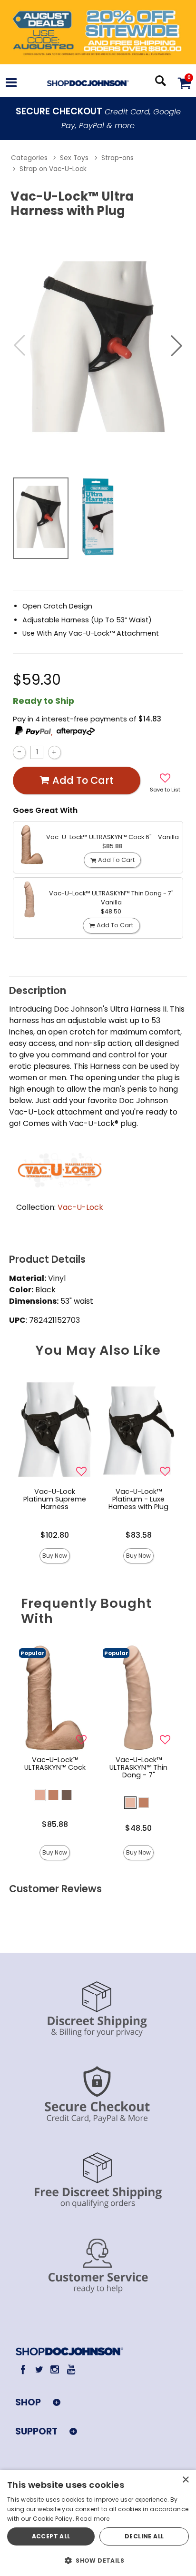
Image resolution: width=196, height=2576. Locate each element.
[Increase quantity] (54, 752)
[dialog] (98, 2523)
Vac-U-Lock (80, 1207)
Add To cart (83, 780)
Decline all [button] (144, 2536)
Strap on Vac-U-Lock (53, 169)
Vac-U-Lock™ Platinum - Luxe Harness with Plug (138, 1499)
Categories (29, 158)
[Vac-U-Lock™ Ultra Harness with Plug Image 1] (98, 346)
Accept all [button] (51, 2536)
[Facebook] (23, 2369)
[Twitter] (39, 2369)
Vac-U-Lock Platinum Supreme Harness (55, 1499)
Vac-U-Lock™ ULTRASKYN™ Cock (55, 1764)
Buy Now (55, 1556)
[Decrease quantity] (19, 752)
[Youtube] (71, 2369)
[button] (11, 84)
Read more (93, 2519)
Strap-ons (118, 158)
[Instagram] (55, 2369)
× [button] (185, 2480)
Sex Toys (74, 158)
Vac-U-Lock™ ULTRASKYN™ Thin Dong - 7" (138, 1767)
